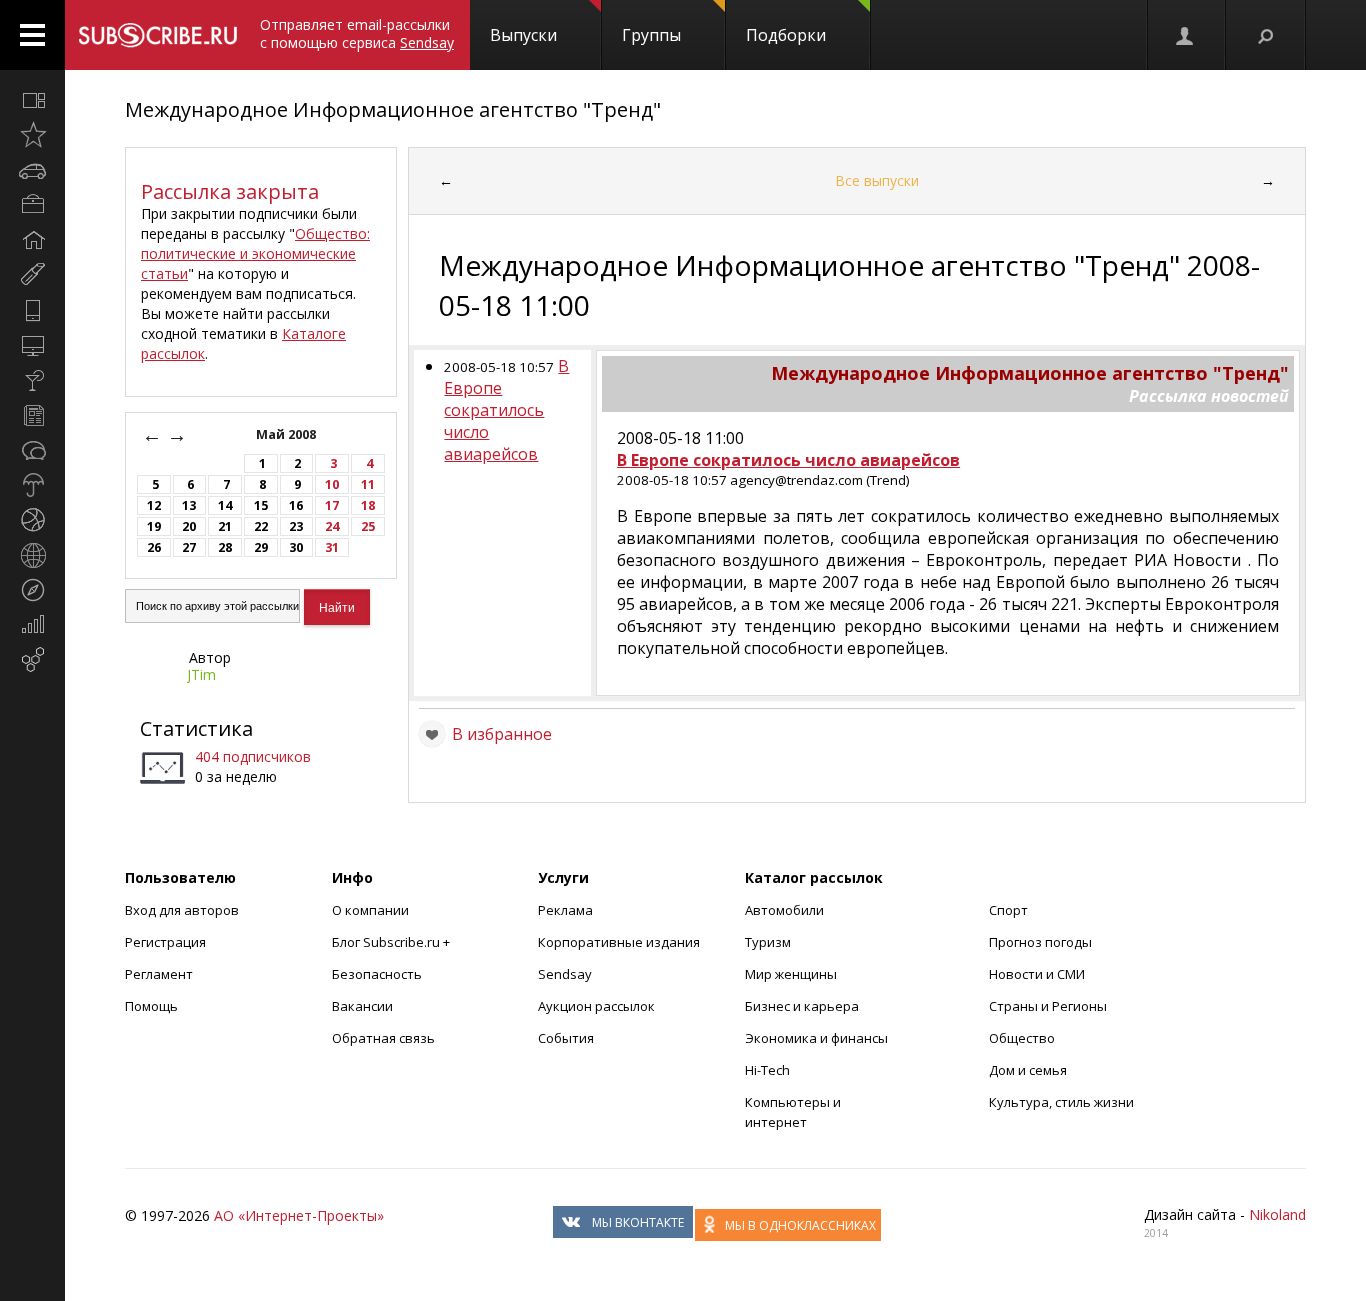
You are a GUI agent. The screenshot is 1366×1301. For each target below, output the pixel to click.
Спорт (1008, 910)
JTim (201, 674)
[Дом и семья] (32, 240)
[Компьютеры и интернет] (32, 345)
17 (332, 505)
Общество (1022, 1038)
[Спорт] (32, 520)
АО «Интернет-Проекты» (299, 1215)
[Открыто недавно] (32, 135)
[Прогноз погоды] (32, 485)
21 (225, 526)
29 (261, 547)
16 (296, 505)
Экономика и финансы (816, 1038)
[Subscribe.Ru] (157, 35)
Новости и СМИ (1037, 974)
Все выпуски (877, 180)
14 (225, 505)
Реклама (565, 910)
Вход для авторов (182, 910)
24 (332, 526)
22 (261, 526)
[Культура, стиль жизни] (32, 380)
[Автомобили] (32, 170)
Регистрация (165, 942)
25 (368, 526)
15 (261, 505)
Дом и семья (1028, 1070)
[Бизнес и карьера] (32, 205)
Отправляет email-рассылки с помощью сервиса (357, 33)
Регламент (159, 974)
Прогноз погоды (1040, 942)
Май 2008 (287, 434)
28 (225, 547)
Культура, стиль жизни (1061, 1102)
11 (368, 484)
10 (332, 484)
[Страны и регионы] (32, 555)
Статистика (196, 728)
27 (189, 547)
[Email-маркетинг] (32, 660)
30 (296, 547)
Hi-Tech (767, 1070)
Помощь (151, 1006)
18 (368, 505)
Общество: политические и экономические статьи (255, 253)
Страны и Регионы (1048, 1006)
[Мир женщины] (32, 275)
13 (189, 505)
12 (154, 505)
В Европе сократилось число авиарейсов (506, 410)
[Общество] (32, 450)
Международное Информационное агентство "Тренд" (393, 109)
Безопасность (377, 974)
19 (154, 526)
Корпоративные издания (619, 942)
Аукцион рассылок (596, 1006)
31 (332, 547)
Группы (651, 35)
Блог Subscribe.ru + (392, 942)
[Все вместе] (32, 100)
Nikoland (1277, 1214)
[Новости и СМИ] (32, 415)
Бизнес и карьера (802, 1006)
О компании (370, 910)
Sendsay (565, 974)
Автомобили (784, 910)
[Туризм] (32, 590)
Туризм (768, 942)
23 (296, 526)
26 (154, 547)
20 (189, 526)
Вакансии (362, 1006)
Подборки (786, 35)
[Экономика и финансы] (32, 625)
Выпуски (523, 35)
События (566, 1038)
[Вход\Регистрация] (1186, 35)
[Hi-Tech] (32, 310)
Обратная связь (383, 1038)
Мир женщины (791, 974)
